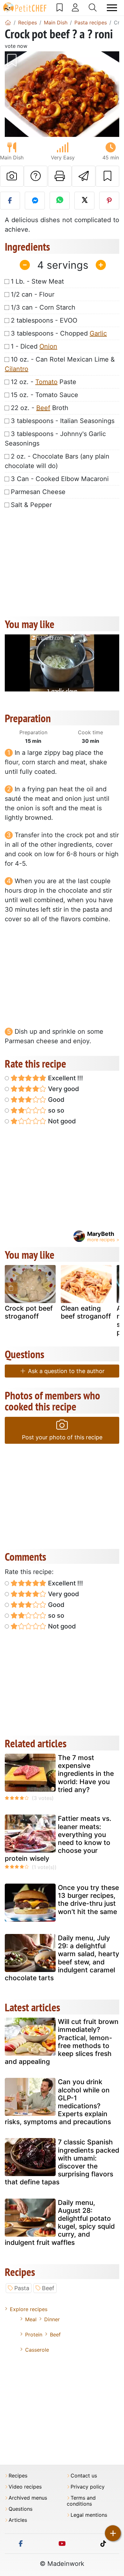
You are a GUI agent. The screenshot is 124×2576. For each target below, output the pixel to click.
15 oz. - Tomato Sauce (45, 395)
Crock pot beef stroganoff (29, 1312)
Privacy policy (88, 2487)
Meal (31, 2319)
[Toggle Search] (93, 8)
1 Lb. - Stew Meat (37, 281)
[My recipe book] (60, 8)
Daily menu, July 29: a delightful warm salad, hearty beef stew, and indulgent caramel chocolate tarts (62, 1958)
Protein (34, 2335)
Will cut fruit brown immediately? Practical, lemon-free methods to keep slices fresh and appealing (62, 2042)
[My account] (75, 8)
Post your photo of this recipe (62, 1437)
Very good (63, 1089)
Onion (48, 346)
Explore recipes (29, 2309)
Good (55, 1100)
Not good (61, 1121)
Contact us (84, 2476)
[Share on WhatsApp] (60, 201)
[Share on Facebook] (10, 201)
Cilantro (17, 369)
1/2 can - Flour (33, 294)
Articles (18, 2520)
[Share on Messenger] (35, 201)
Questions (21, 2509)
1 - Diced (34, 346)
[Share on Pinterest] (109, 201)
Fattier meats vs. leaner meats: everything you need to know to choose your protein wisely (58, 1838)
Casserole (37, 2350)
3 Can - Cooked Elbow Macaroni (60, 479)
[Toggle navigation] (112, 8)
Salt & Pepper (31, 505)
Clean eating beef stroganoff (86, 1312)
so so (55, 1110)
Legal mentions (89, 2515)
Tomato (46, 382)
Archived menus (28, 2498)
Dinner (52, 2319)
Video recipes (25, 2487)
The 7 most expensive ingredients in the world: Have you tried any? (86, 1774)
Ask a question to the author (65, 1371)
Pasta (22, 2288)
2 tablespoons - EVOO (44, 320)
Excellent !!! (65, 1078)
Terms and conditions (81, 2501)
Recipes (18, 2476)
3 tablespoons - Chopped (59, 333)
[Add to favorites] (107, 176)
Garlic (98, 333)
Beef (43, 408)
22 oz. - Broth (40, 408)
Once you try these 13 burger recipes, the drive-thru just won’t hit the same (88, 1900)
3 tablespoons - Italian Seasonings (63, 421)
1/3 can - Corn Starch (43, 307)
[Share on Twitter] (84, 201)
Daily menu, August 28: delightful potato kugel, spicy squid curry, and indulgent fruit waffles (60, 2223)
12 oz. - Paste (44, 382)
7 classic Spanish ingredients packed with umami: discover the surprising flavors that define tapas (62, 2162)
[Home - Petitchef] (8, 22)
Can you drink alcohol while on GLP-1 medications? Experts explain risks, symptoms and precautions (58, 2102)
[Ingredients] (11, 1288)
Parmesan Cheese (38, 492)
